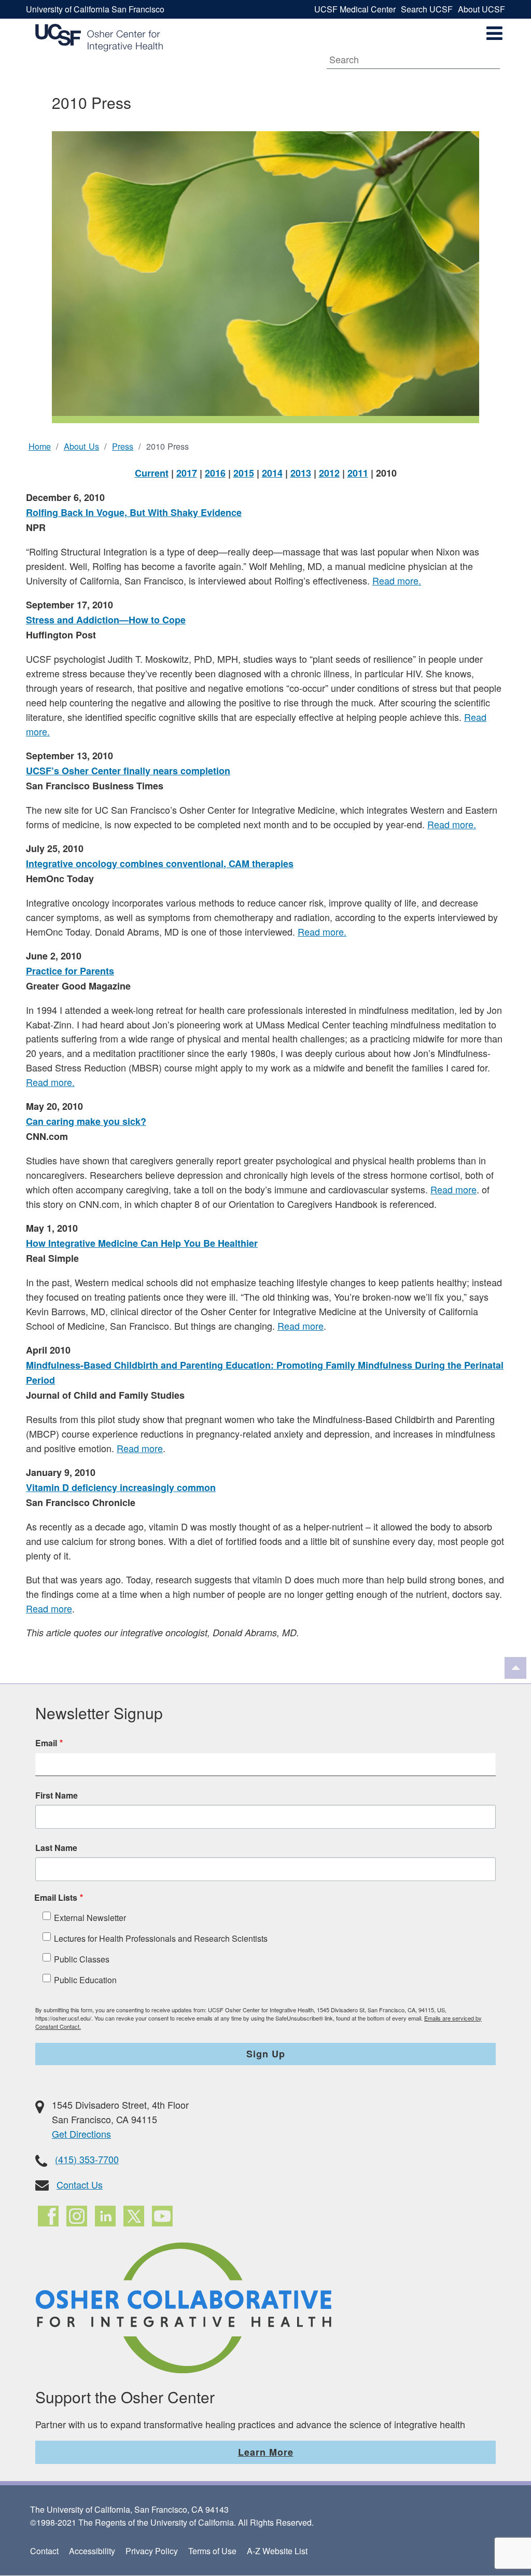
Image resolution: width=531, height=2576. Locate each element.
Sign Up (266, 2054)
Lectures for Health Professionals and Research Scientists (161, 1938)
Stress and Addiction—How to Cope (106, 620)
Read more (453, 1189)
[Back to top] (515, 1668)
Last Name (56, 1848)
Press (123, 446)
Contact (44, 2551)
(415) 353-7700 (87, 2159)
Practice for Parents (70, 971)
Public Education (85, 1980)
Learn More (266, 2452)
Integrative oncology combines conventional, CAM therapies (160, 864)
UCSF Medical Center (355, 9)
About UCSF (481, 9)
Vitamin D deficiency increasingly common (121, 1487)
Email (46, 1743)
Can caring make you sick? (86, 1121)
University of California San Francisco (95, 9)
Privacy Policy (152, 2551)
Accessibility (92, 2551)
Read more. (397, 580)
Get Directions (81, 2134)
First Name (57, 1795)
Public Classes (82, 1959)
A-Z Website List (277, 2551)
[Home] (99, 38)
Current (152, 473)
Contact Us (80, 2184)
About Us (81, 446)
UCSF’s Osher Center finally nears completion (128, 771)
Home (40, 446)
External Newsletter (90, 1918)
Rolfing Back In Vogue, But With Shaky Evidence (134, 512)
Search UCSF (427, 9)
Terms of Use (212, 2551)
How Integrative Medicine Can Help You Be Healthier (142, 1243)
